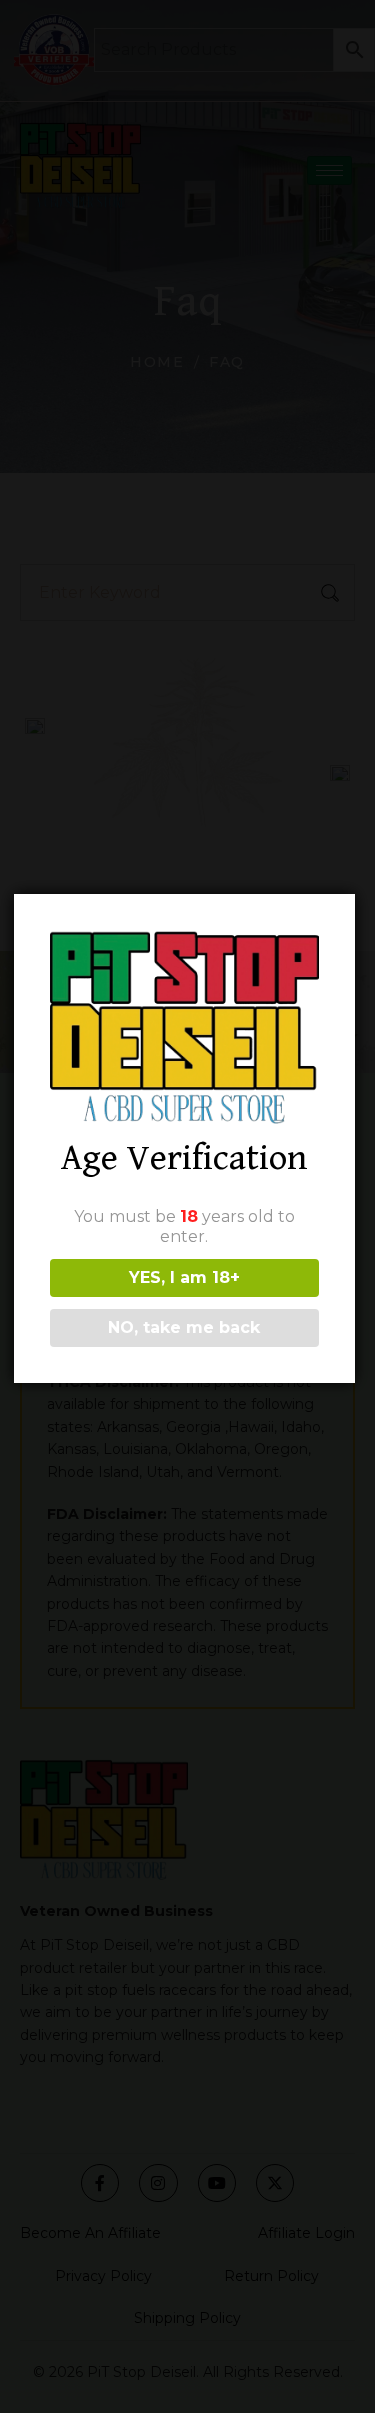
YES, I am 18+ (184, 1277)
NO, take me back (184, 1327)
